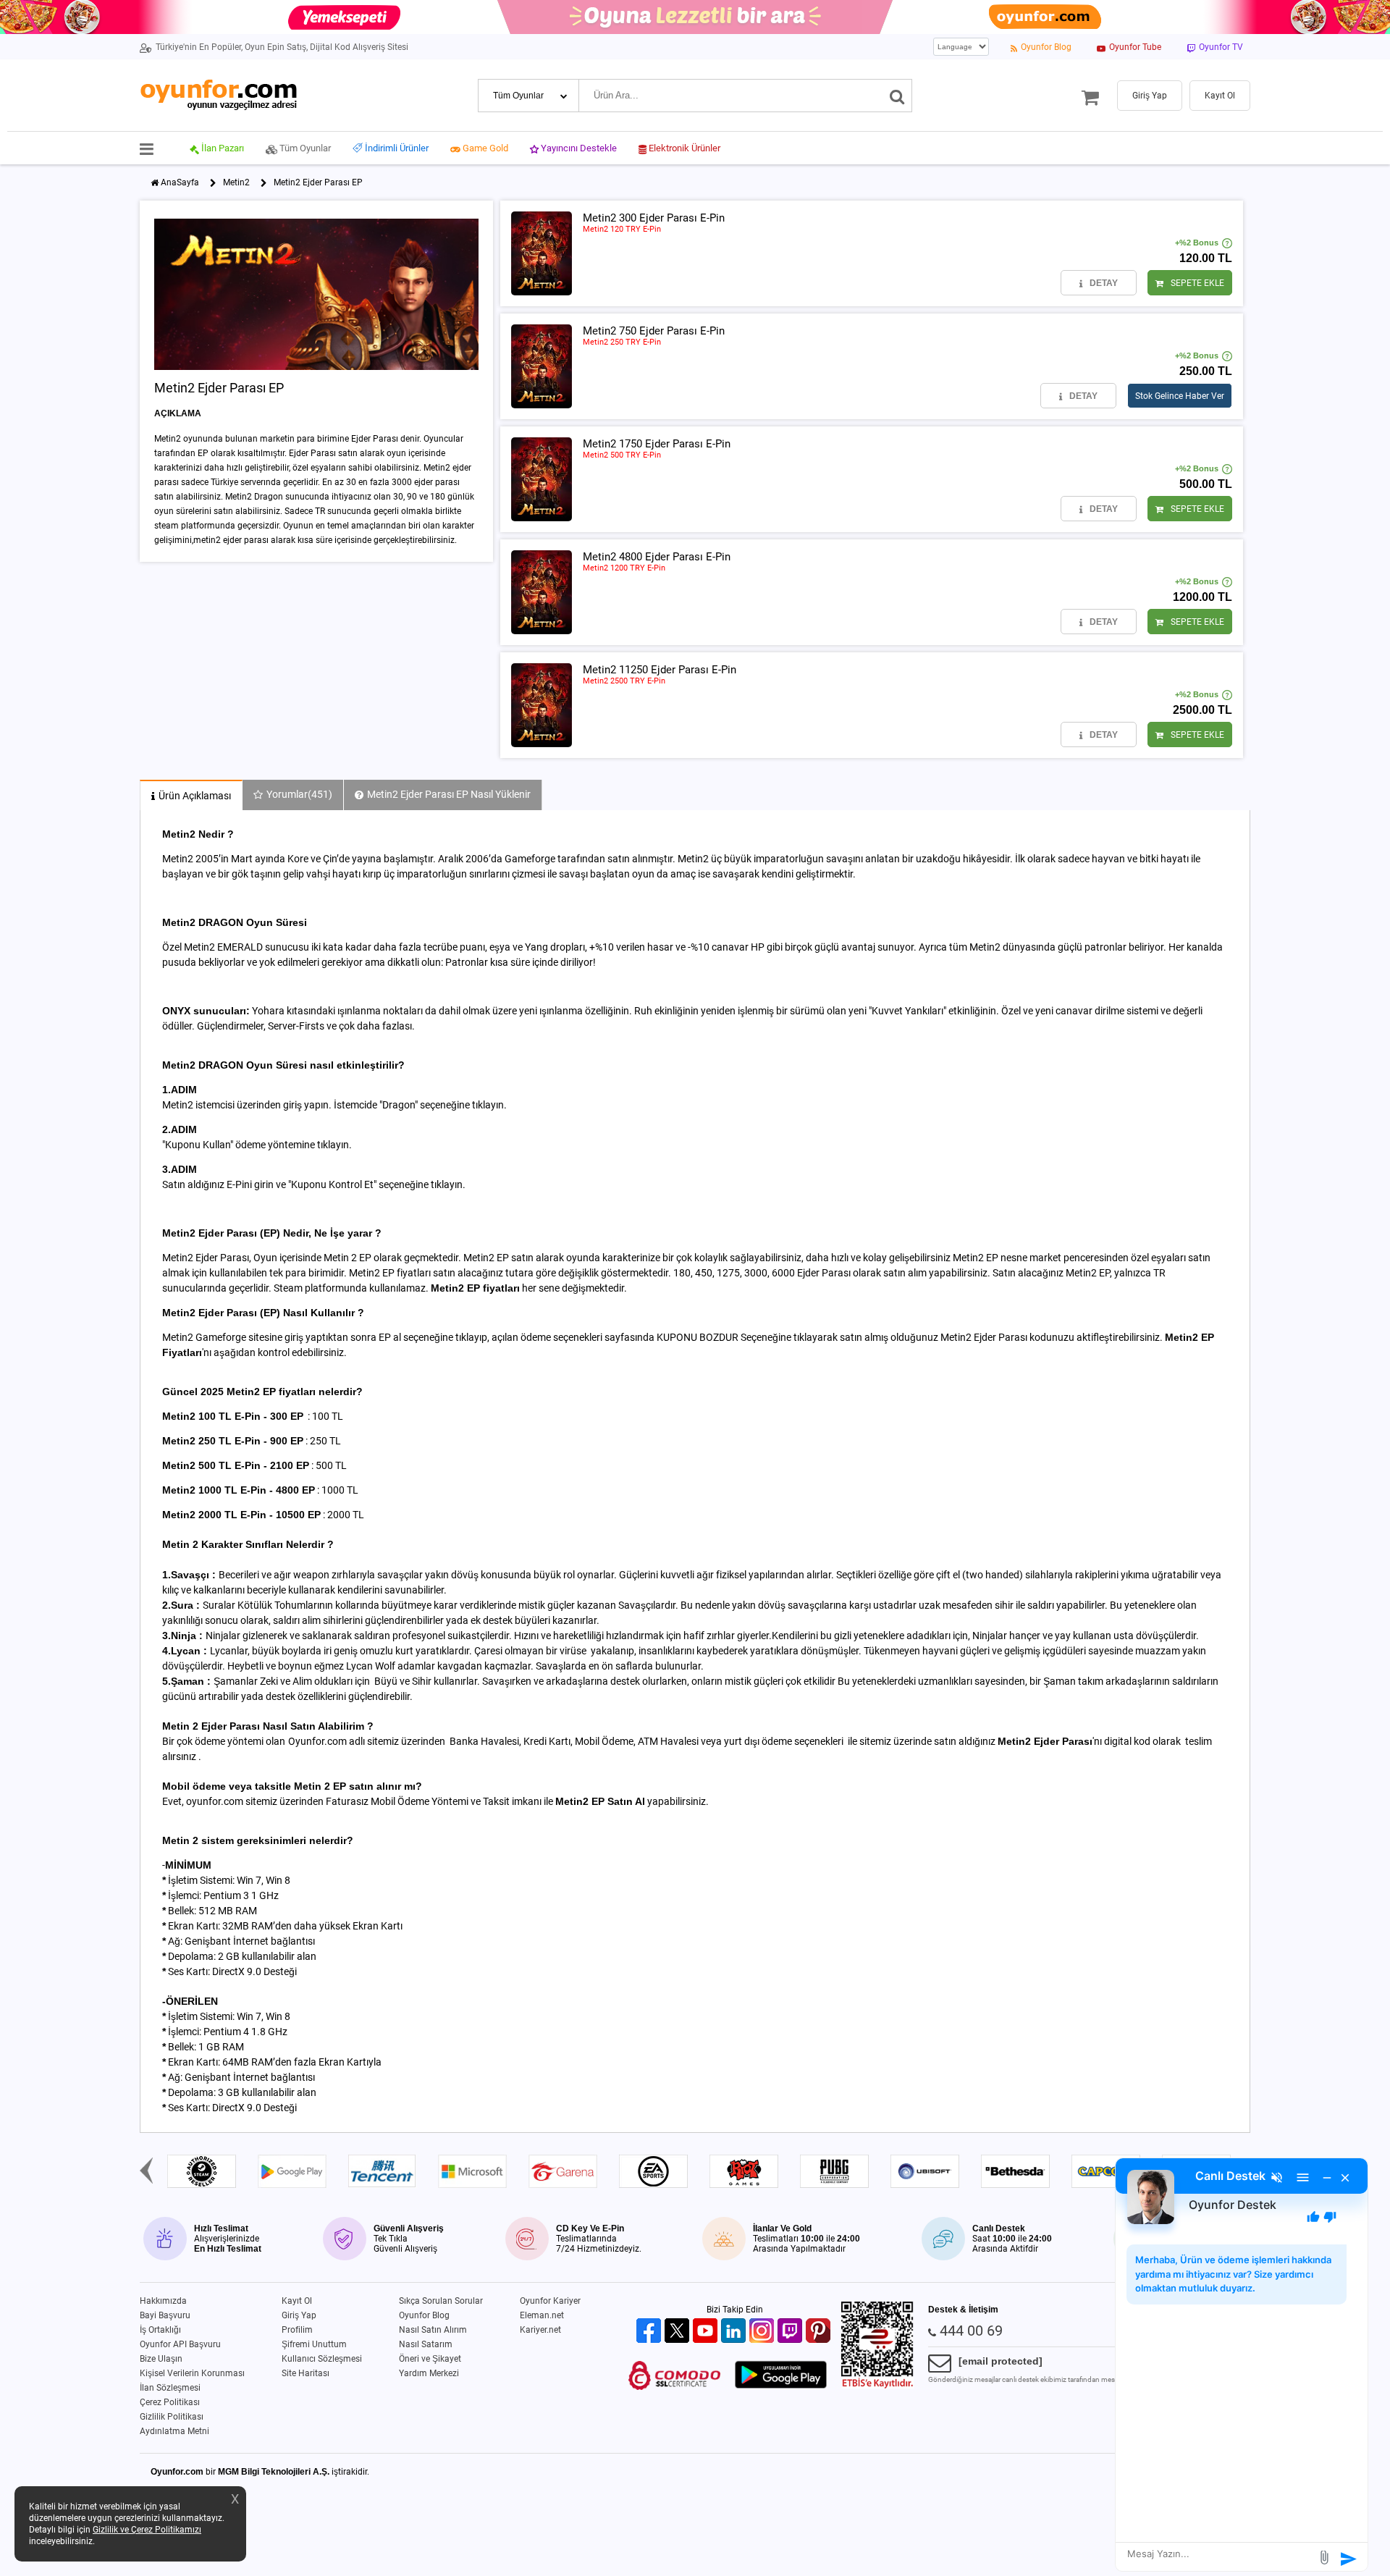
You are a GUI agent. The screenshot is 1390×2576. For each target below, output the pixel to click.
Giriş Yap (299, 2315)
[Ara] (897, 96)
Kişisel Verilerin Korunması (192, 2373)
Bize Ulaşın (161, 2359)
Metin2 (236, 182)
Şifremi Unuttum (314, 2344)
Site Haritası (306, 2373)
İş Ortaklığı (160, 2330)
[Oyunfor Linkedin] (735, 2332)
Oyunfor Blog (424, 2315)
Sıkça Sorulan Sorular (441, 2301)
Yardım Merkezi (429, 2373)
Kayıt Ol (297, 2301)
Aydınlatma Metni (174, 2431)
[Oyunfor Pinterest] (820, 2332)
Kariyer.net (540, 2330)
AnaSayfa (180, 182)
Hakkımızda (163, 2301)
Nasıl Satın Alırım (433, 2330)
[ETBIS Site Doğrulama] (877, 2386)
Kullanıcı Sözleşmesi (322, 2359)
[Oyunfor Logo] (218, 95)
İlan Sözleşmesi (170, 2388)
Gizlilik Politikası (172, 2417)
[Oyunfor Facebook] (650, 2332)
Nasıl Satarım (426, 2344)
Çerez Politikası (170, 2402)
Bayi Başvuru (165, 2315)
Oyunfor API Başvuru (180, 2344)
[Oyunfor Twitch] (792, 2332)
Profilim (297, 2330)
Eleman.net (542, 2315)
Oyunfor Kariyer (550, 2301)
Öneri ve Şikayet (430, 2359)
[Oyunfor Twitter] (679, 2332)
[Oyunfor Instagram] (763, 2332)
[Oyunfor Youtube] (707, 2332)
